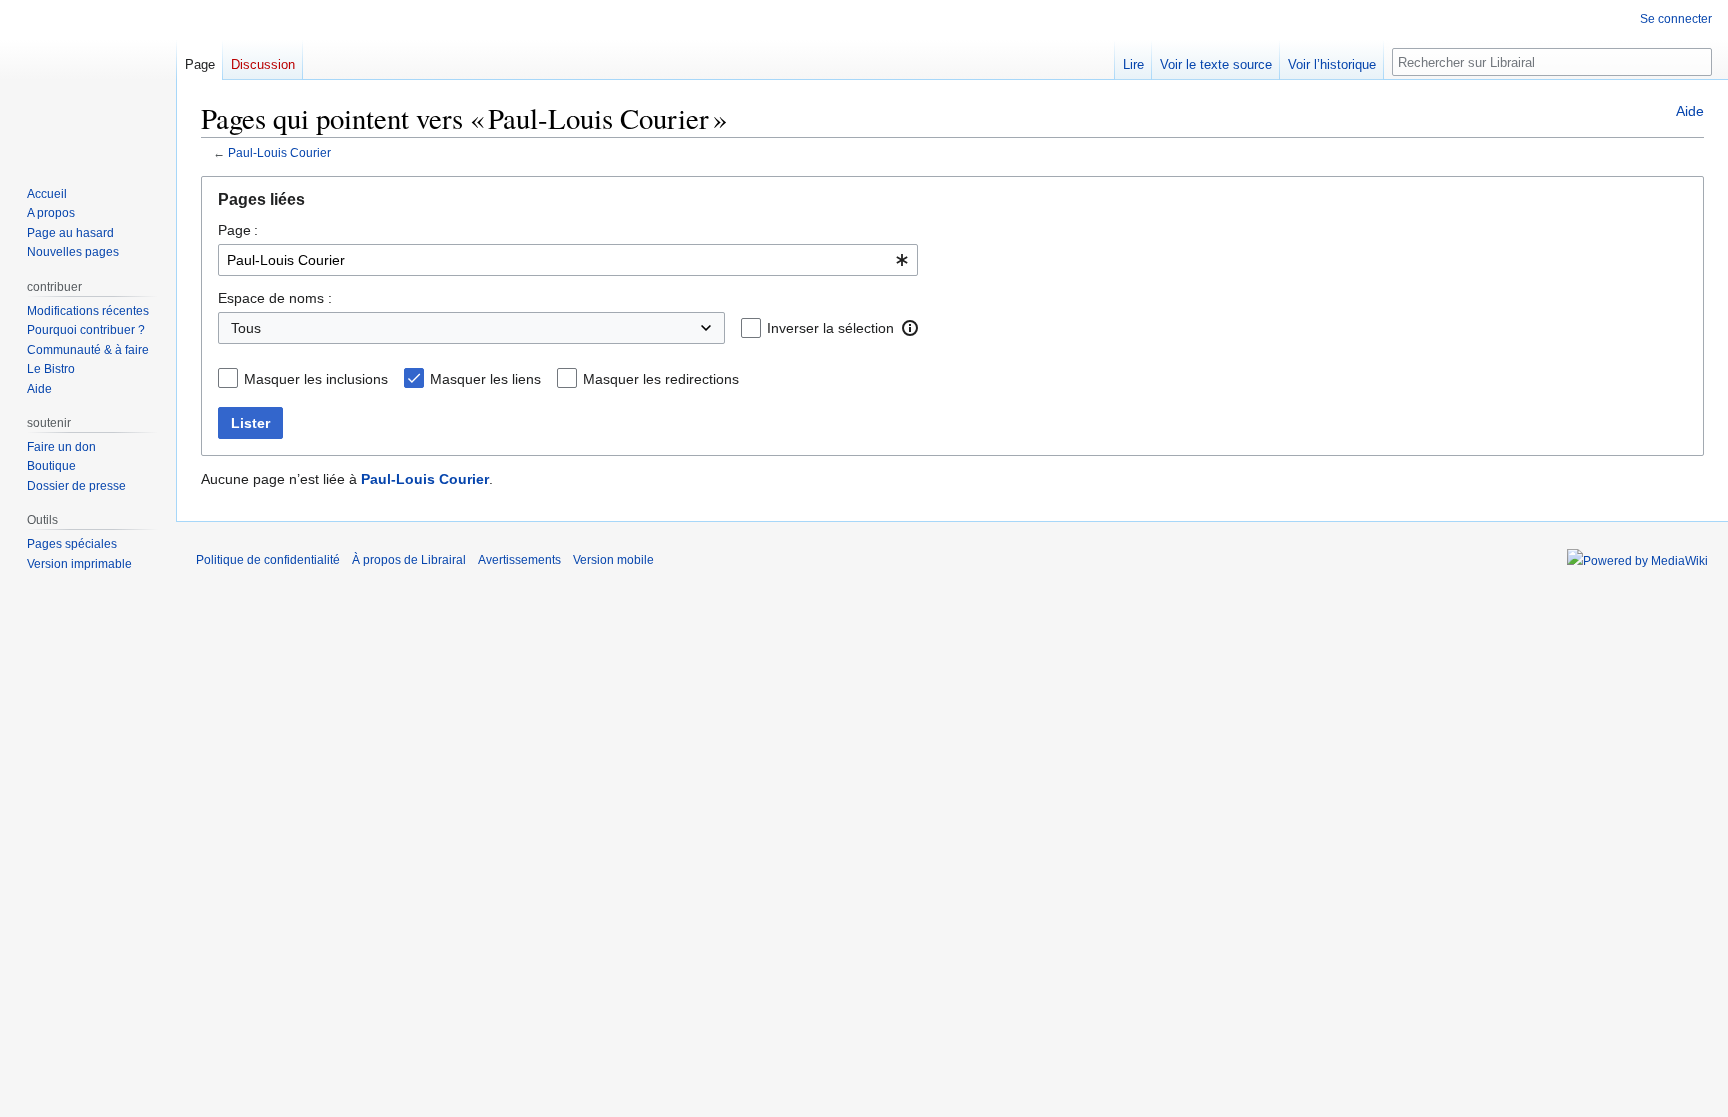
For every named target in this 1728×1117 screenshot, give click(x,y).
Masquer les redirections (661, 379)
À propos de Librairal (409, 560)
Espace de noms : (275, 298)
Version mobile (613, 560)
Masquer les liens (485, 379)
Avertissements (519, 560)
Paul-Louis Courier (279, 152)
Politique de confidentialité (268, 560)
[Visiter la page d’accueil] (88, 80)
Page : (238, 230)
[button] (910, 328)
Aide (1690, 111)
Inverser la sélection (830, 328)
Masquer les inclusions (316, 379)
